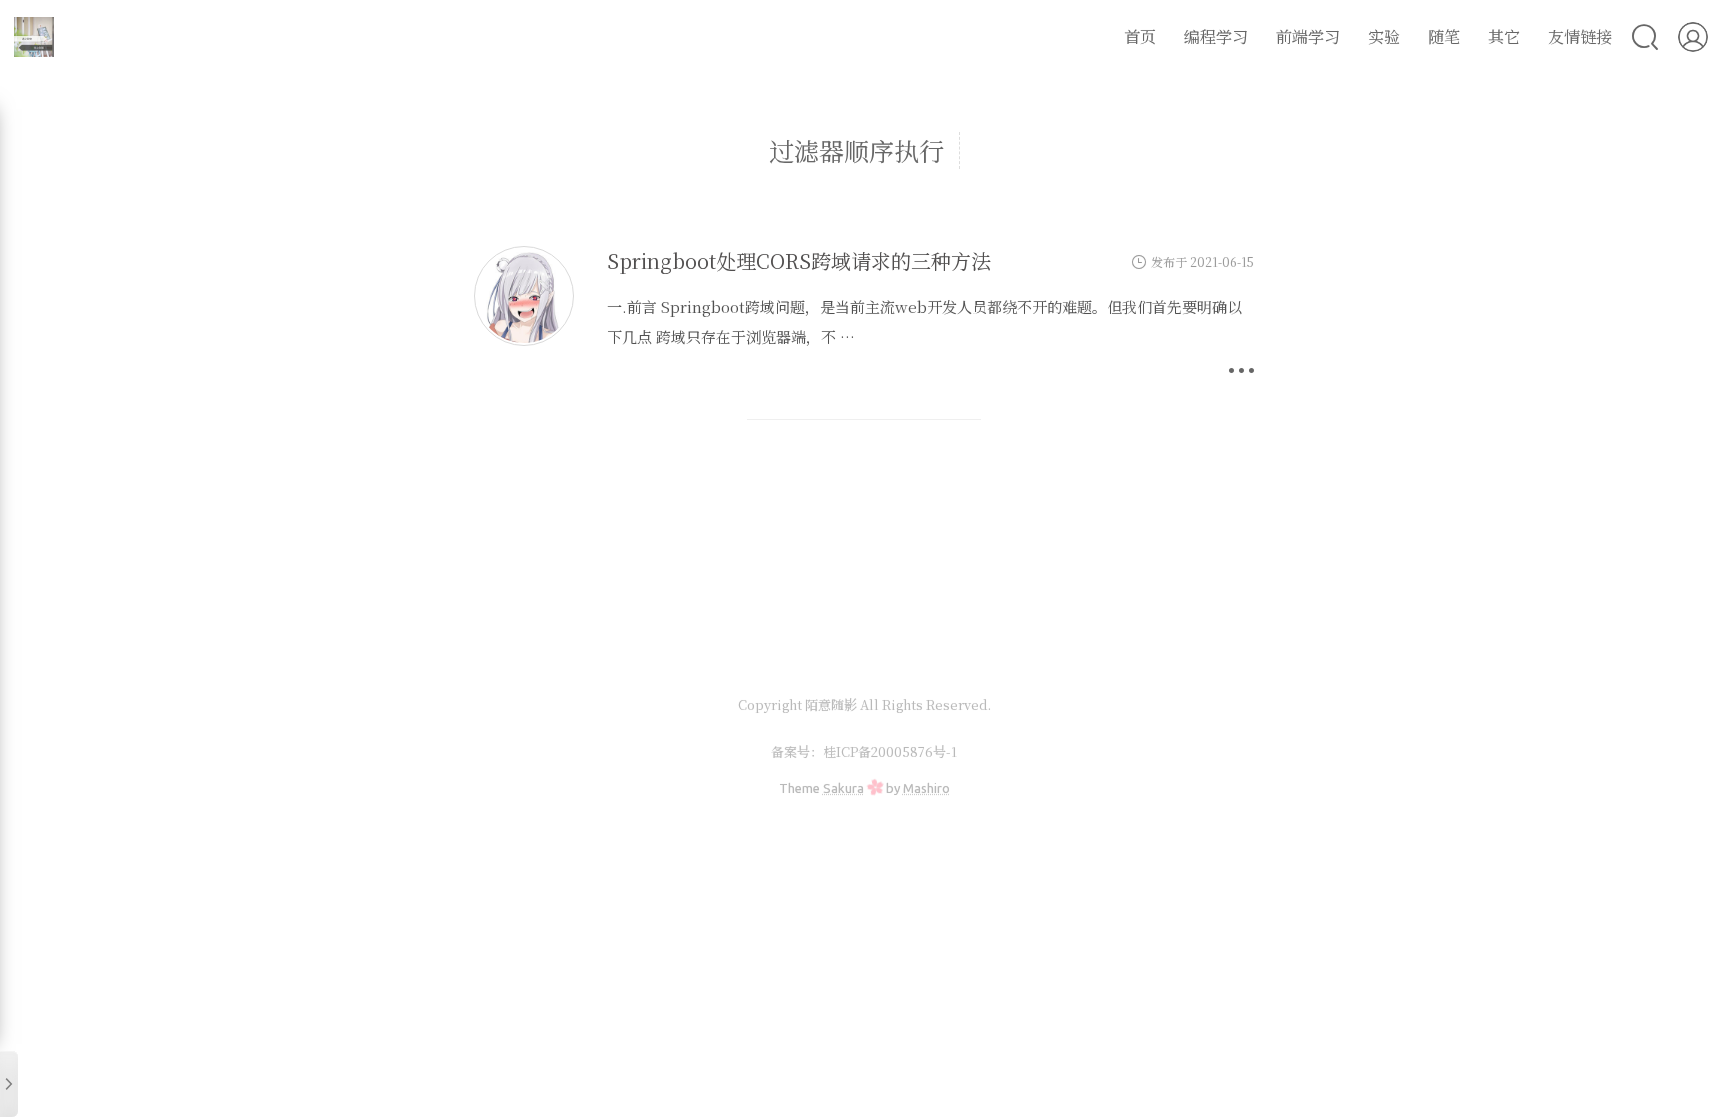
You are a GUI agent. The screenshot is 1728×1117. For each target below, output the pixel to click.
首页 (1140, 36)
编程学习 (1216, 36)
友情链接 (1580, 36)
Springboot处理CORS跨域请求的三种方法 (799, 260)
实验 (1384, 36)
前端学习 (1308, 36)
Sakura (843, 788)
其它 (1504, 36)
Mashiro (926, 788)
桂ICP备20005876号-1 (890, 751)
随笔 (1444, 36)
